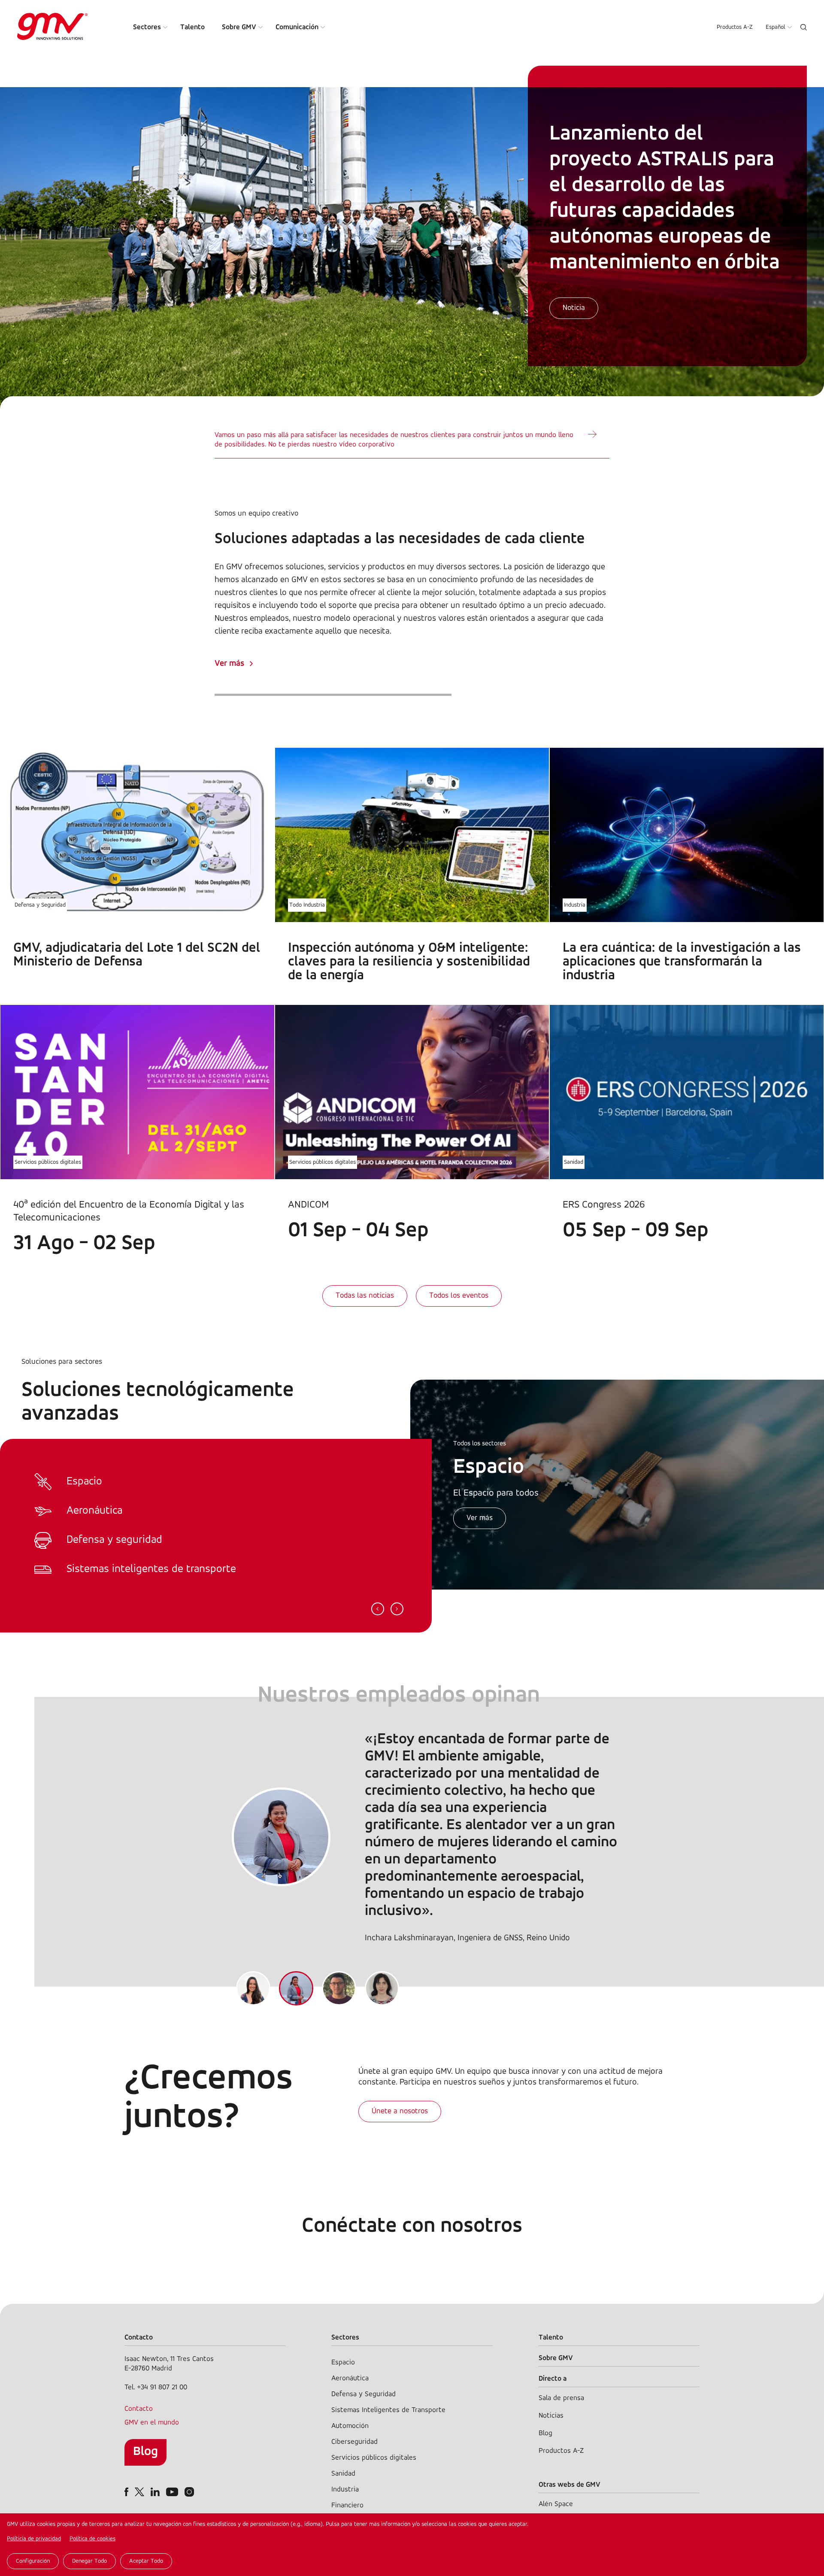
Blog (145, 2452)
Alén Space (556, 2504)
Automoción (350, 2426)
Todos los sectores (480, 1444)
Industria (575, 905)
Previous (378, 1609)
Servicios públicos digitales (48, 1162)
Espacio (343, 2362)
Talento (192, 27)
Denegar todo (89, 2561)
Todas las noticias (365, 1296)
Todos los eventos (459, 1296)
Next (397, 1609)
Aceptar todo (146, 2561)
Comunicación (297, 27)
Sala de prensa (561, 2398)
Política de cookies (92, 2539)
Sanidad (574, 1162)
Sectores (147, 27)
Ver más (229, 664)
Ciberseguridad (354, 2442)
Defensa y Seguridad (40, 905)
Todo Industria (307, 905)
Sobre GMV (239, 27)
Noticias (551, 2416)
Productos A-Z (735, 27)
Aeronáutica (350, 2378)
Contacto (139, 2409)
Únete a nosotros (400, 2112)
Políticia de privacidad (34, 2539)
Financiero (347, 2505)
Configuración (33, 2561)
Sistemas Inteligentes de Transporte (388, 2410)
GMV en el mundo (152, 2423)
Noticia (574, 308)
